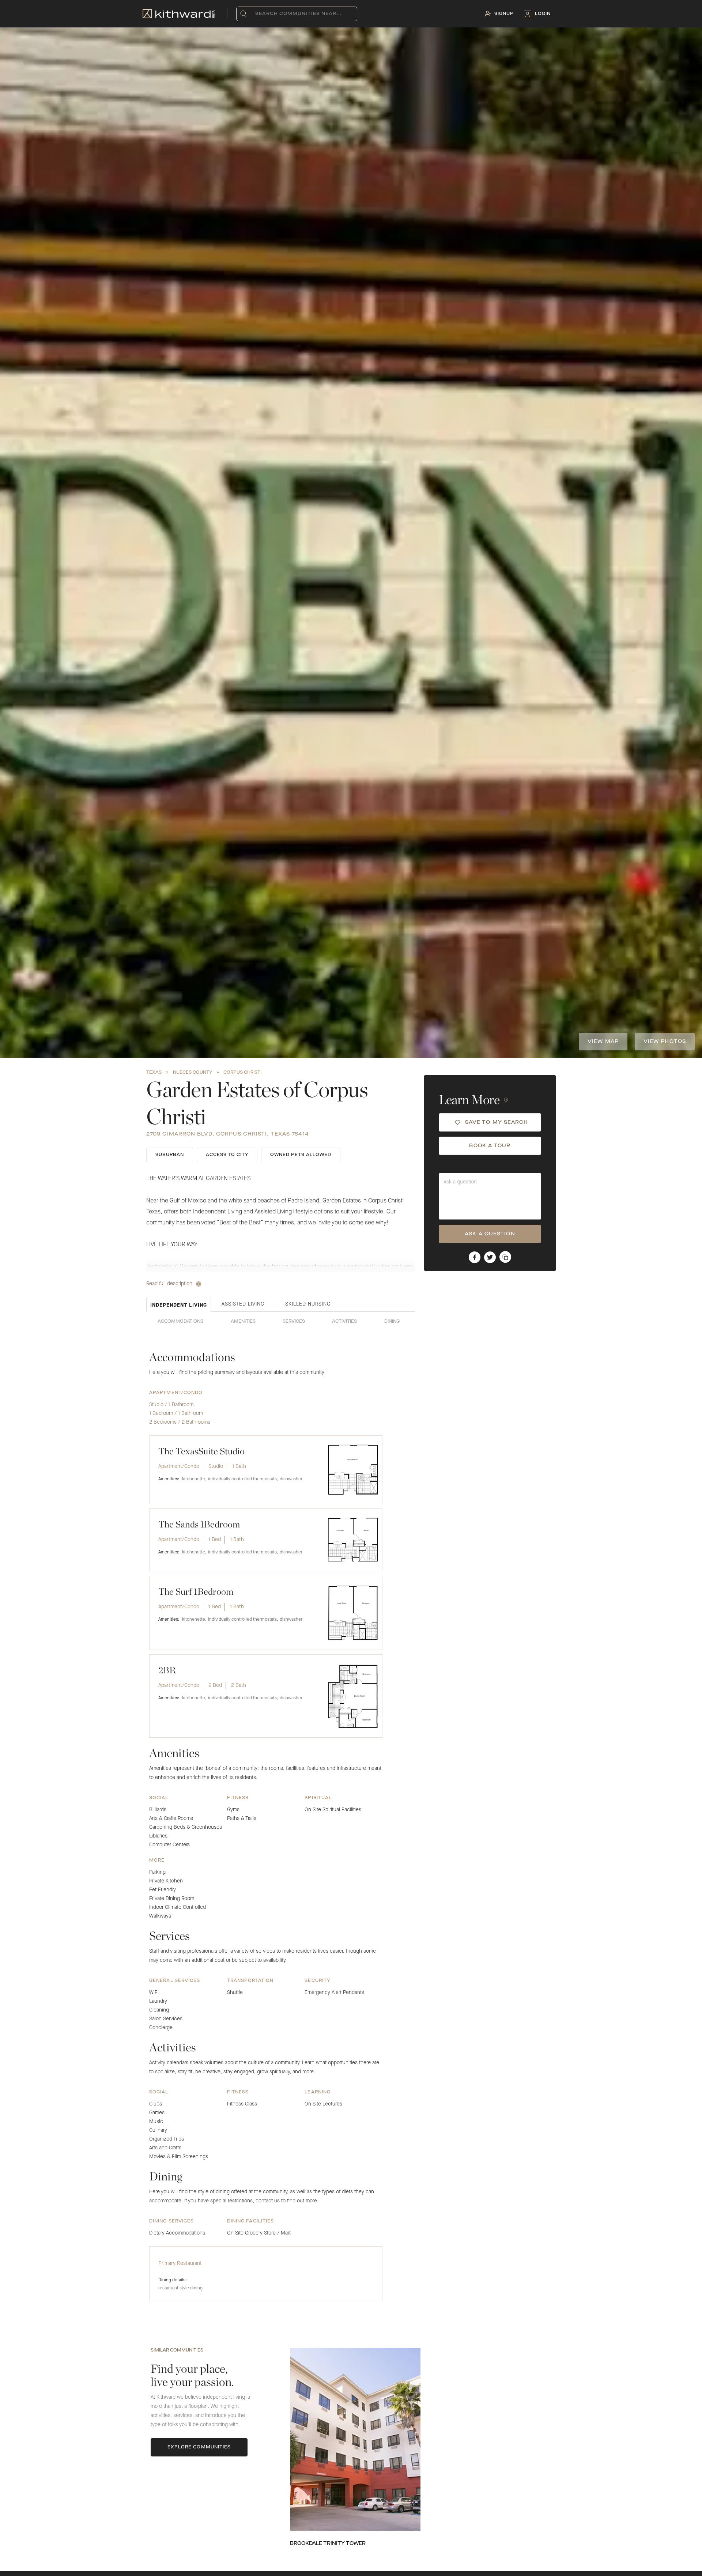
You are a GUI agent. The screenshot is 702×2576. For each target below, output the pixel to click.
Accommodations (180, 1322)
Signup (504, 14)
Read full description (169, 1284)
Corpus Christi (242, 1073)
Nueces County (193, 1073)
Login (543, 14)
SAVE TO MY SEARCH (497, 1123)
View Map (603, 1042)
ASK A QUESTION (490, 1234)
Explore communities (199, 2447)
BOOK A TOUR (490, 1146)
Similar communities (177, 2350)
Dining (392, 1322)
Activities (344, 1322)
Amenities (243, 1322)
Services (294, 1322)
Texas (154, 1073)
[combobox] (257, 14)
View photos (665, 1042)
